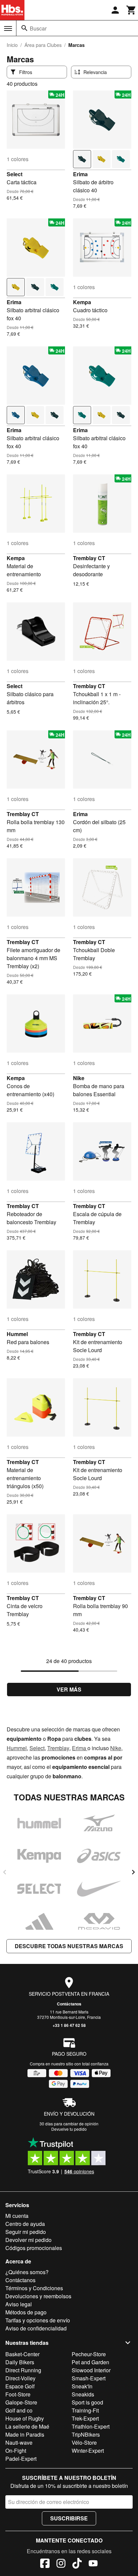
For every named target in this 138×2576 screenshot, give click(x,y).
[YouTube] (93, 2564)
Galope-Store (21, 2402)
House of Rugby (25, 2418)
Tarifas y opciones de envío (38, 2320)
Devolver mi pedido (28, 2240)
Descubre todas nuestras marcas (69, 1946)
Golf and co (19, 2410)
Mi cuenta (17, 2216)
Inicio (12, 45)
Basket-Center (22, 2354)
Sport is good (87, 2402)
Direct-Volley (20, 2378)
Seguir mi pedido (26, 2232)
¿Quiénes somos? (27, 2272)
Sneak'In (82, 2386)
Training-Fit (85, 2410)
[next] (133, 1872)
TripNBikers (86, 2434)
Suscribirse (69, 2518)
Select (15, 174)
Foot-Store (18, 2394)
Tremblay (58, 1748)
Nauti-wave (19, 2442)
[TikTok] (77, 2564)
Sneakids (83, 2394)
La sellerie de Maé (27, 2426)
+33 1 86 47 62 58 (69, 2025)
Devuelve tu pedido (69, 2129)
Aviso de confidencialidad (36, 2328)
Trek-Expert (85, 2418)
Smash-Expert (89, 2378)
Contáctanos (69, 2004)
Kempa (82, 302)
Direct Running (23, 2370)
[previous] (5, 1872)
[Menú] (8, 28)
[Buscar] (24, 28)
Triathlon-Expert (91, 2426)
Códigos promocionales (34, 2248)
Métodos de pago (26, 2312)
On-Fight (16, 2451)
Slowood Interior (91, 2370)
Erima (80, 174)
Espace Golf (20, 2386)
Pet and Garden (90, 2362)
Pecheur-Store (89, 2354)
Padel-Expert (21, 2459)
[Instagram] (61, 2564)
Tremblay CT (89, 558)
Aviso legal (19, 2304)
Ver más (69, 1689)
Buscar (38, 28)
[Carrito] (131, 10)
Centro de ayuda (25, 2224)
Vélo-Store (84, 2442)
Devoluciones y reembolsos (38, 2296)
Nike (79, 1078)
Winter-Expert (88, 2451)
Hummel (17, 1334)
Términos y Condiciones (34, 2288)
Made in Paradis (25, 2434)
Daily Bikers (20, 2362)
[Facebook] (45, 2564)
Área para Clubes (43, 45)
